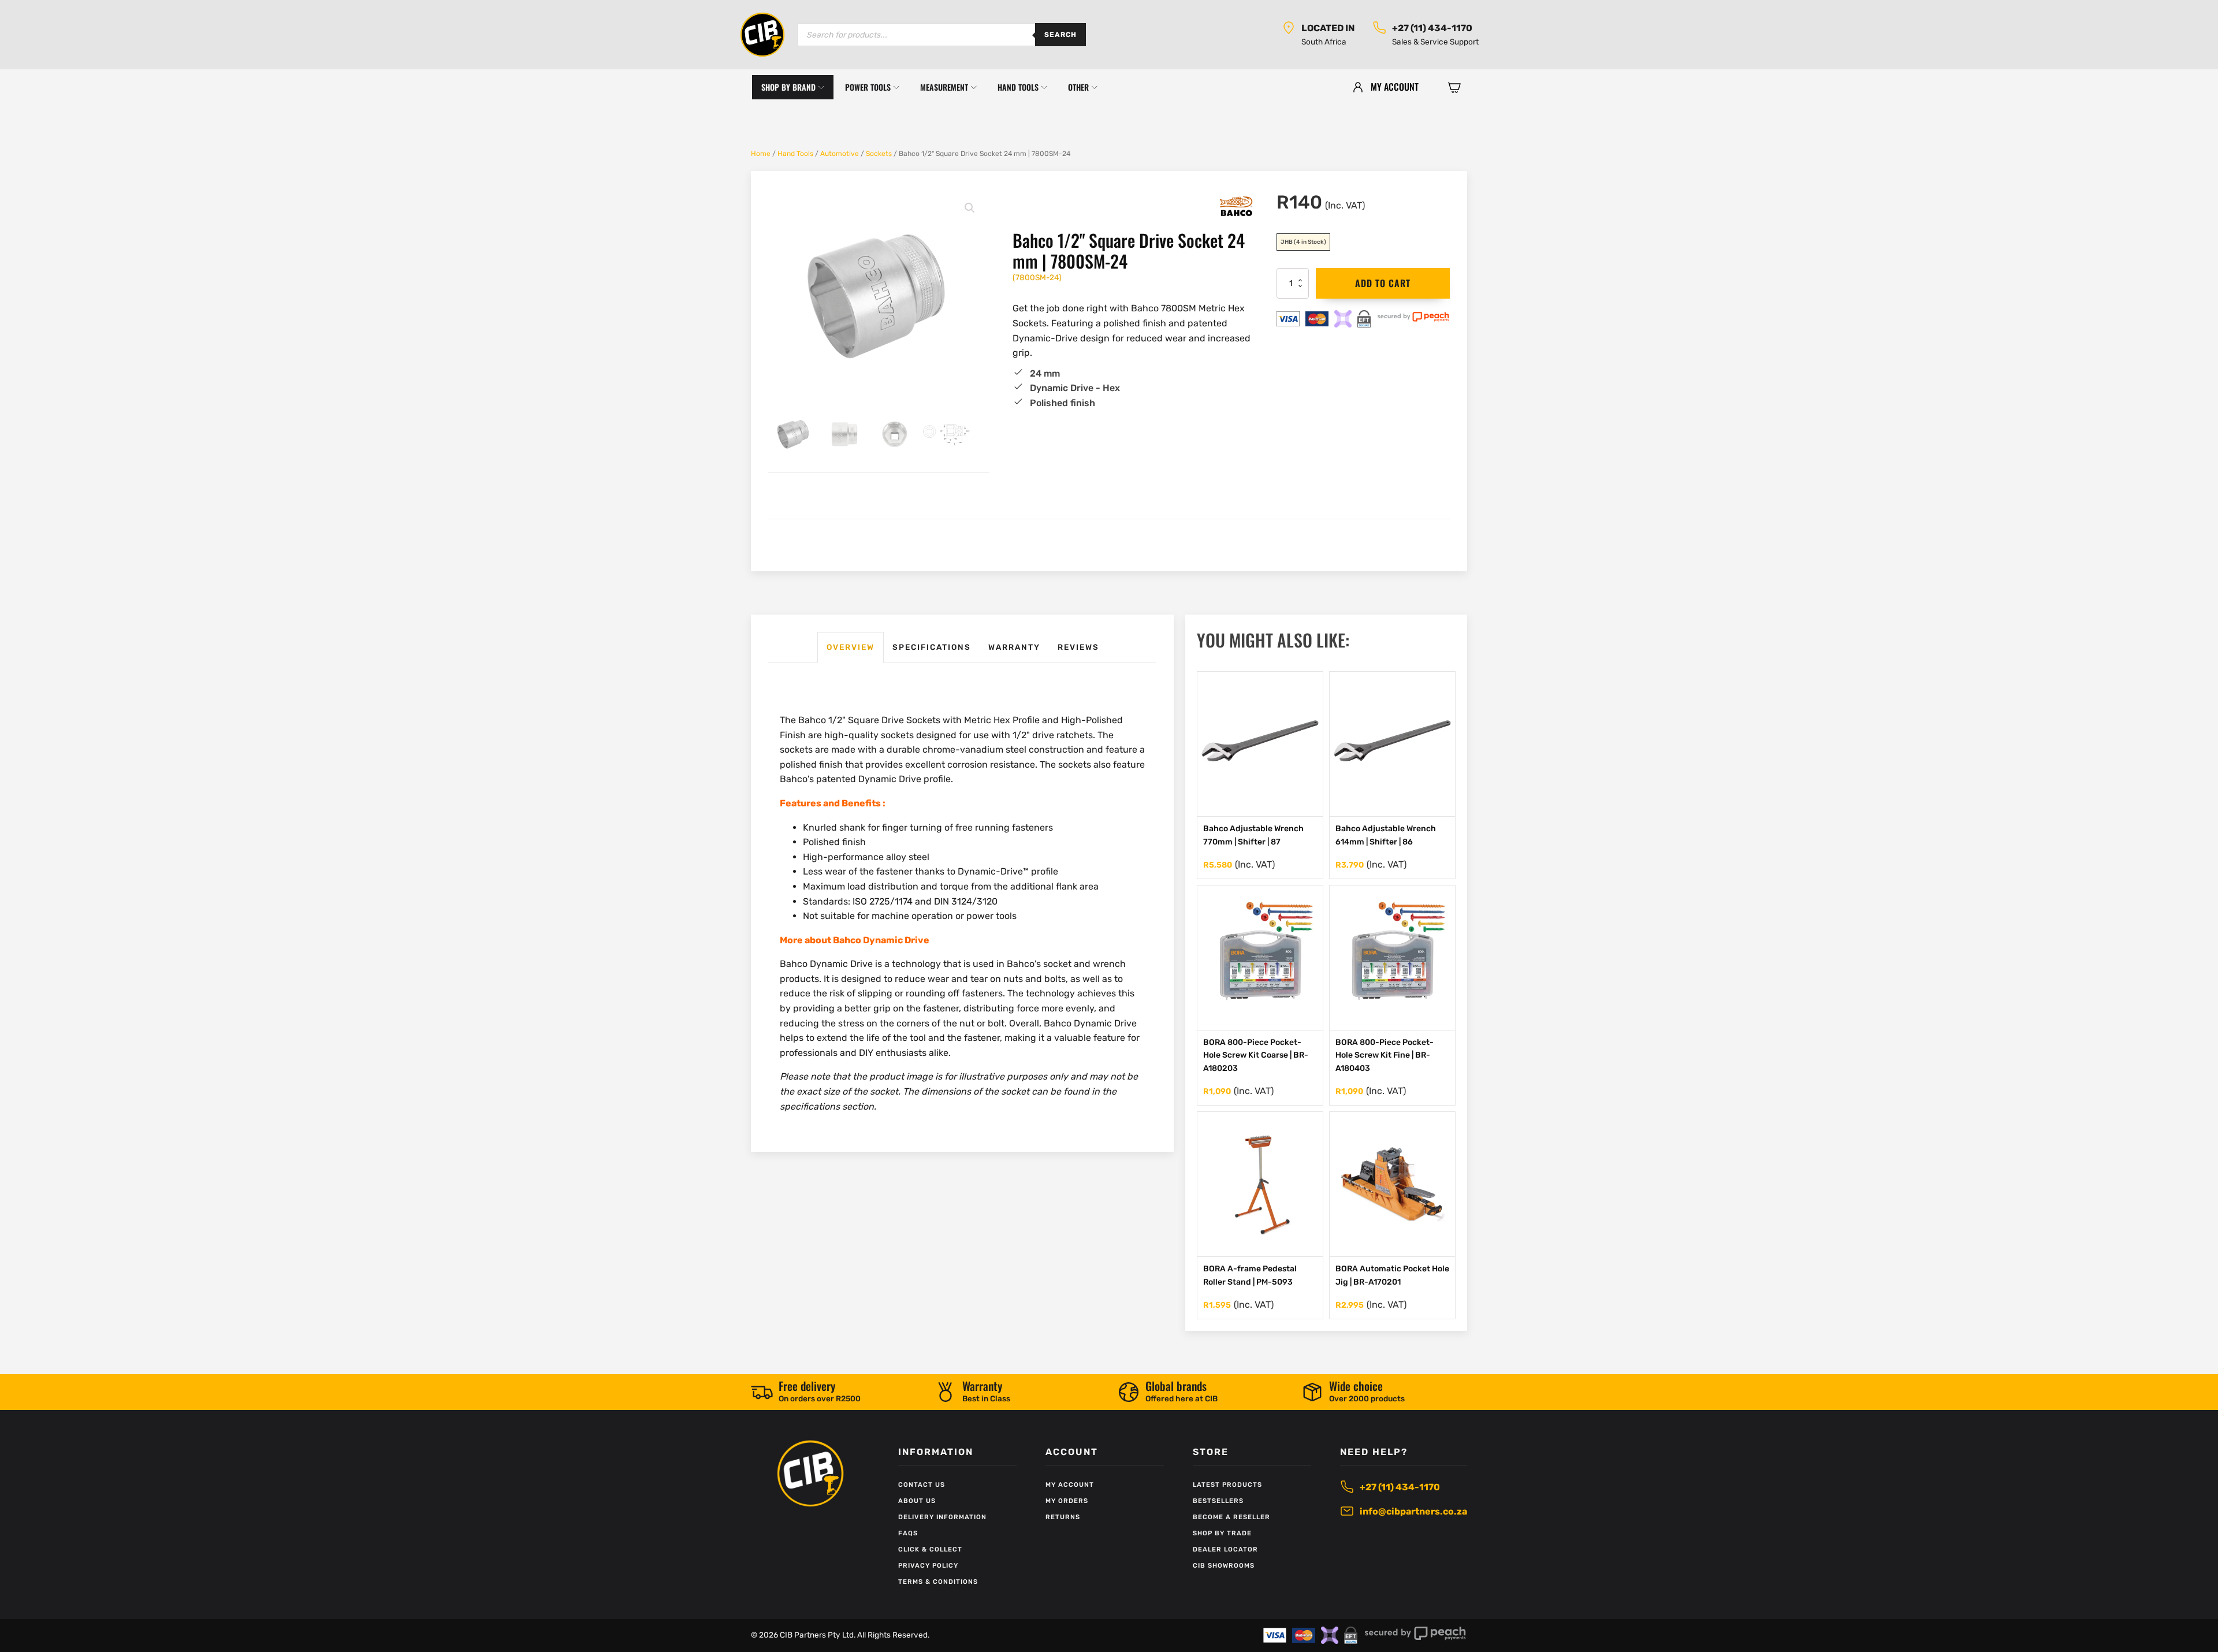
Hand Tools (795, 154)
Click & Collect (930, 1549)
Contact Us (922, 1485)
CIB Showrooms (1224, 1566)
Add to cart (1383, 283)
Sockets (879, 154)
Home (761, 154)
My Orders (1067, 1501)
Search (1060, 35)
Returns (1063, 1517)
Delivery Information (942, 1517)
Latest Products (1227, 1485)
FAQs (908, 1533)
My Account (1070, 1485)
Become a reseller (1231, 1517)
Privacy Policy (928, 1566)
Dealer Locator (1225, 1549)
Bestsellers (1218, 1501)
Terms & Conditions (938, 1582)
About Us (917, 1501)
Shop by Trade (1222, 1533)
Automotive (840, 154)
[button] (1454, 87)
